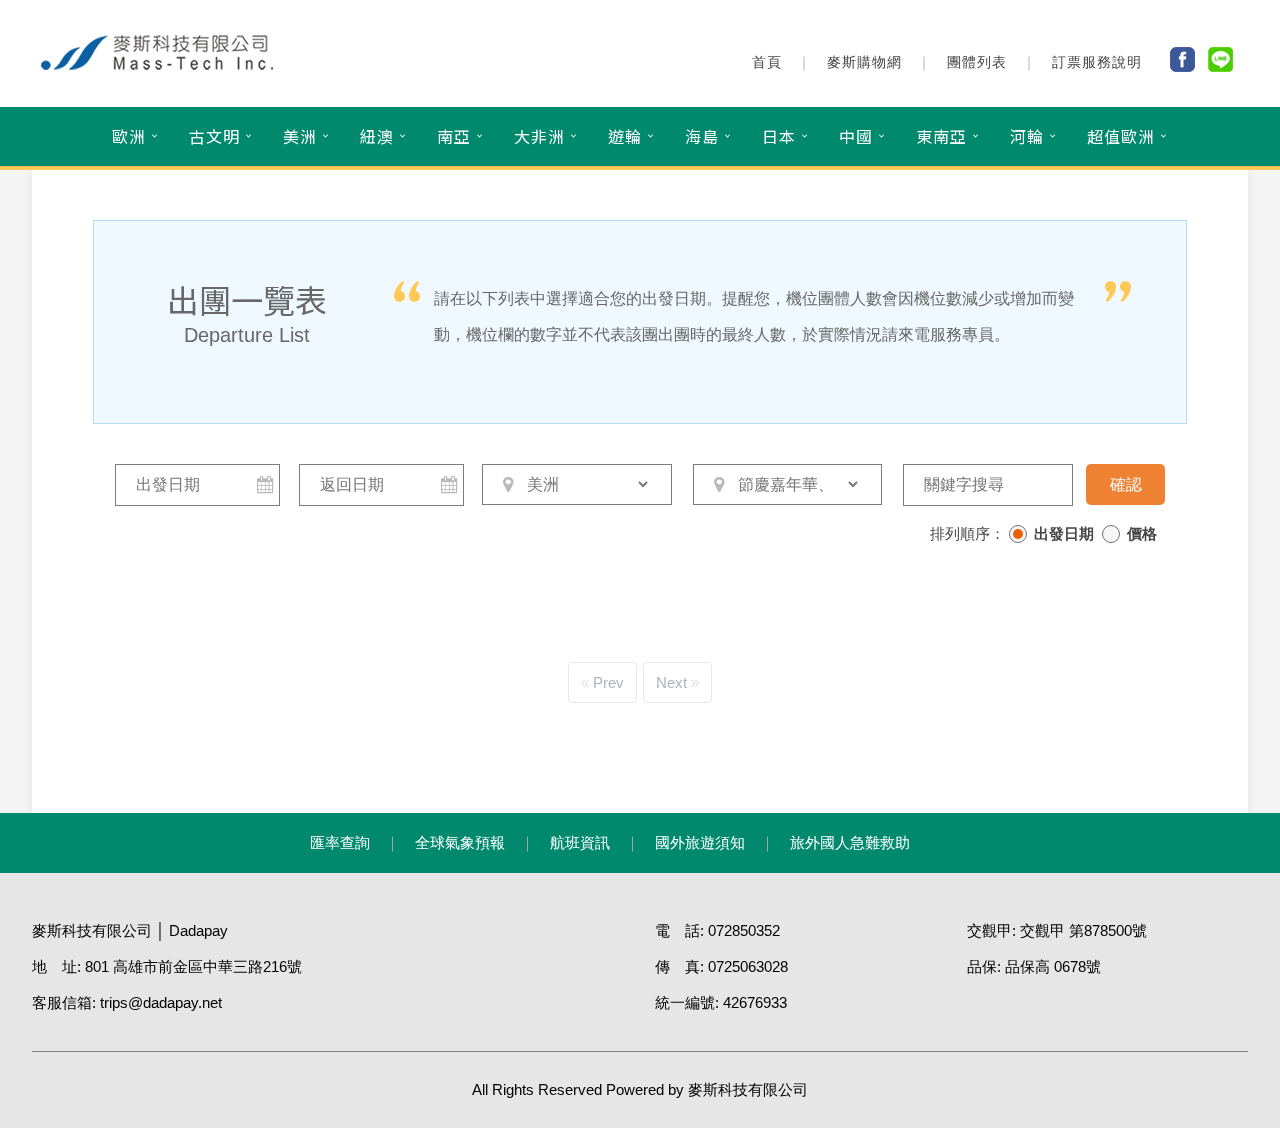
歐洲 (129, 136)
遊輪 (625, 136)
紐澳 (377, 136)
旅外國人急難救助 (850, 842)
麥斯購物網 (864, 62)
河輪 (1027, 136)
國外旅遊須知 (700, 842)
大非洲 (539, 136)
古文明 (214, 136)
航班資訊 (580, 842)
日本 (779, 136)
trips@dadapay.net (161, 1002)
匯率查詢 (340, 842)
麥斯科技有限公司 (748, 1089)
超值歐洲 (1121, 136)
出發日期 (1064, 533)
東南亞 (941, 136)
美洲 (300, 136)
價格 (1142, 533)
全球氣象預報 (460, 842)
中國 (856, 136)
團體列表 (977, 62)
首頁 (767, 62)
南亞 (454, 136)
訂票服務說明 (1097, 62)
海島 (702, 136)
